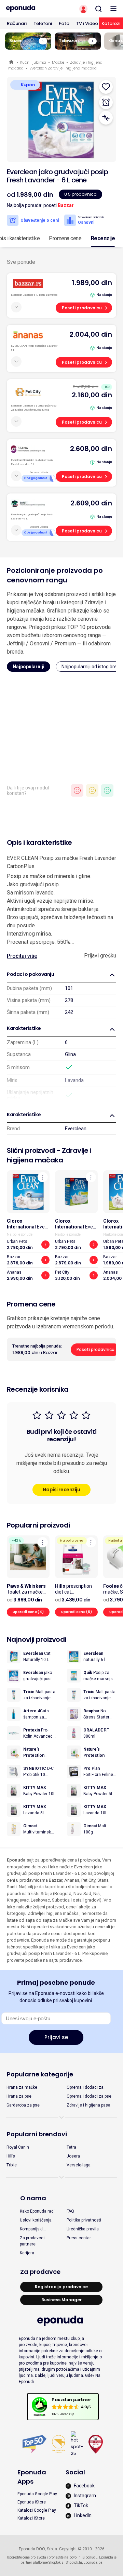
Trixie (12, 2165)
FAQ (70, 2211)
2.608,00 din (91, 449)
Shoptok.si (57, 2562)
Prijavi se (56, 2037)
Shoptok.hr (74, 2562)
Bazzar (66, 205)
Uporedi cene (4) (28, 1612)
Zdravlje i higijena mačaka (49, 1155)
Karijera (27, 2253)
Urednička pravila (83, 2229)
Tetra (71, 2147)
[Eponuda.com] (31, 9)
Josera (73, 2156)
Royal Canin (18, 2147)
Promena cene (65, 238)
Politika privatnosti (84, 2220)
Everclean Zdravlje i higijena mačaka (63, 68)
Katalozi (111, 23)
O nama (33, 2198)
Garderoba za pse (23, 2105)
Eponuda (12, 62)
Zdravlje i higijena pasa (88, 2105)
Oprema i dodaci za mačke (85, 2088)
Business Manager (61, 2300)
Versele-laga (79, 2165)
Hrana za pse (19, 2096)
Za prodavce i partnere (33, 2241)
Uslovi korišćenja (36, 2220)
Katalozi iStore (31, 2518)
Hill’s (11, 2156)
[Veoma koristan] (107, 790)
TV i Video (87, 23)
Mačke (58, 62)
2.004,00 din (91, 334)
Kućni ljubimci (33, 62)
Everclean (76, 1129)
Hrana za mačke (22, 2087)
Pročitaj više (22, 956)
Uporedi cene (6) (77, 1612)
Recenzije (103, 238)
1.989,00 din (92, 283)
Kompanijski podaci (31, 2229)
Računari (17, 23)
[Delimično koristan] (92, 790)
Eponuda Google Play (37, 2494)
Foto (64, 23)
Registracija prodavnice (61, 2287)
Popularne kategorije (40, 2074)
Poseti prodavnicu (82, 308)
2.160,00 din (92, 395)
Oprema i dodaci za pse (89, 2096)
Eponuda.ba (93, 2562)
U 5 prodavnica (80, 194)
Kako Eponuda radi (37, 2211)
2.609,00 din (91, 503)
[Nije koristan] (77, 790)
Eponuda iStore (32, 2502)
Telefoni (43, 23)
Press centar (79, 2238)
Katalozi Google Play (37, 2510)
